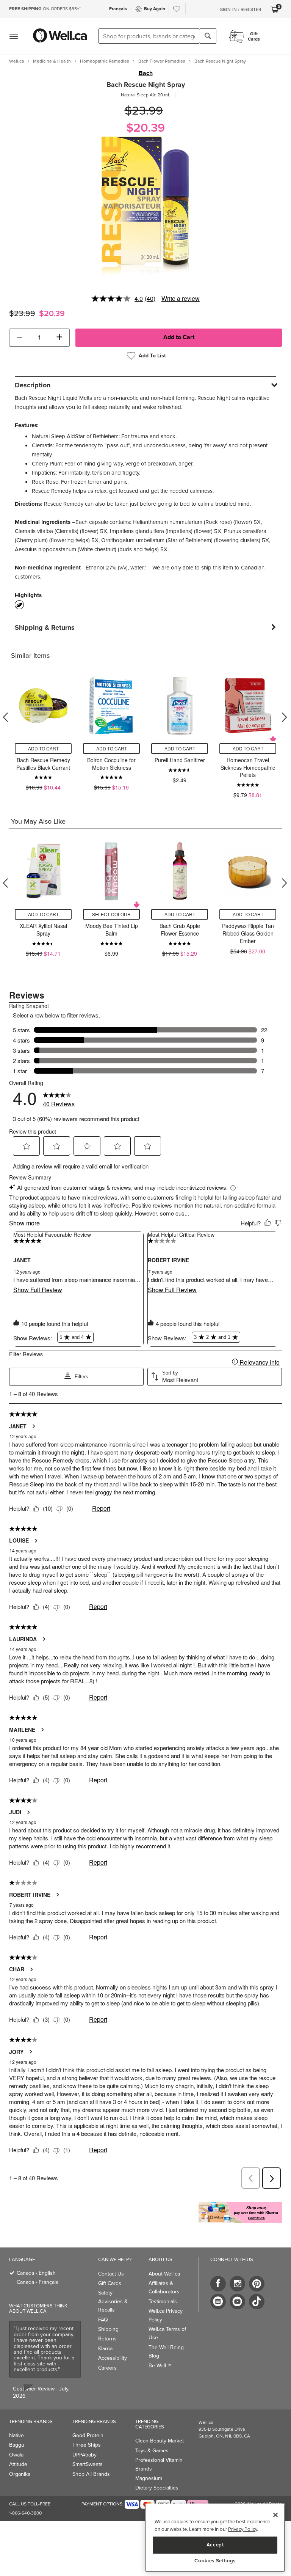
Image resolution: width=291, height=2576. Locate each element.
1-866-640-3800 (25, 2513)
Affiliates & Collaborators (164, 2287)
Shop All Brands (91, 2474)
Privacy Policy (242, 2529)
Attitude (18, 2464)
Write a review (181, 298)
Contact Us (111, 2274)
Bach (146, 73)
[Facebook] (218, 2284)
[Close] (275, 2515)
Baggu (17, 2445)
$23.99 (144, 111)
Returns (107, 2339)
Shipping (108, 2329)
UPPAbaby (84, 2455)
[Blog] (218, 2302)
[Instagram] (237, 2284)
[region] (215, 2538)
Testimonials (163, 2302)
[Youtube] (237, 2302)
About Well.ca (164, 2274)
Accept (215, 2545)
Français (118, 9)
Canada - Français (38, 2282)
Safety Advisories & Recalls (113, 2301)
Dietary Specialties (157, 2488)
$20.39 (145, 128)
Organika (20, 2474)
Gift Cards (110, 2283)
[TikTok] (257, 2302)
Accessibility (113, 2358)
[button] (20, 338)
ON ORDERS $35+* (45, 9)
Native (16, 2435)
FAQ (103, 2320)
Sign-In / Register (241, 9)
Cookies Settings (215, 2561)
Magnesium (149, 2478)
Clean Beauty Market (160, 2441)
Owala (16, 2455)
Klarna (105, 2349)
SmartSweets (88, 2464)
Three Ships (87, 2445)
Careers (107, 2368)
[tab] (145, 385)
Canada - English (36, 2273)
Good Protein (88, 2435)
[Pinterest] (257, 2284)
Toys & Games (152, 2451)
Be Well (160, 2366)
